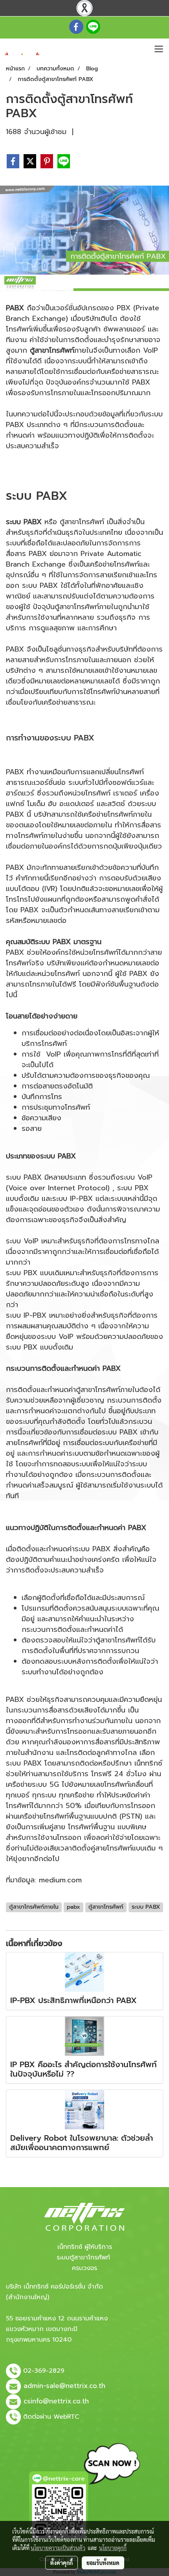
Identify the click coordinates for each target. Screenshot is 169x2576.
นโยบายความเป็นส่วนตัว (58, 2548)
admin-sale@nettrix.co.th (64, 2386)
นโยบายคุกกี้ (113, 2548)
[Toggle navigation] (159, 50)
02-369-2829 (44, 2371)
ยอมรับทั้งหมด (103, 2563)
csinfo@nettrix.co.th (56, 2401)
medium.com (60, 1880)
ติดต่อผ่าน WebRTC (51, 2417)
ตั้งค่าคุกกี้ (62, 2563)
